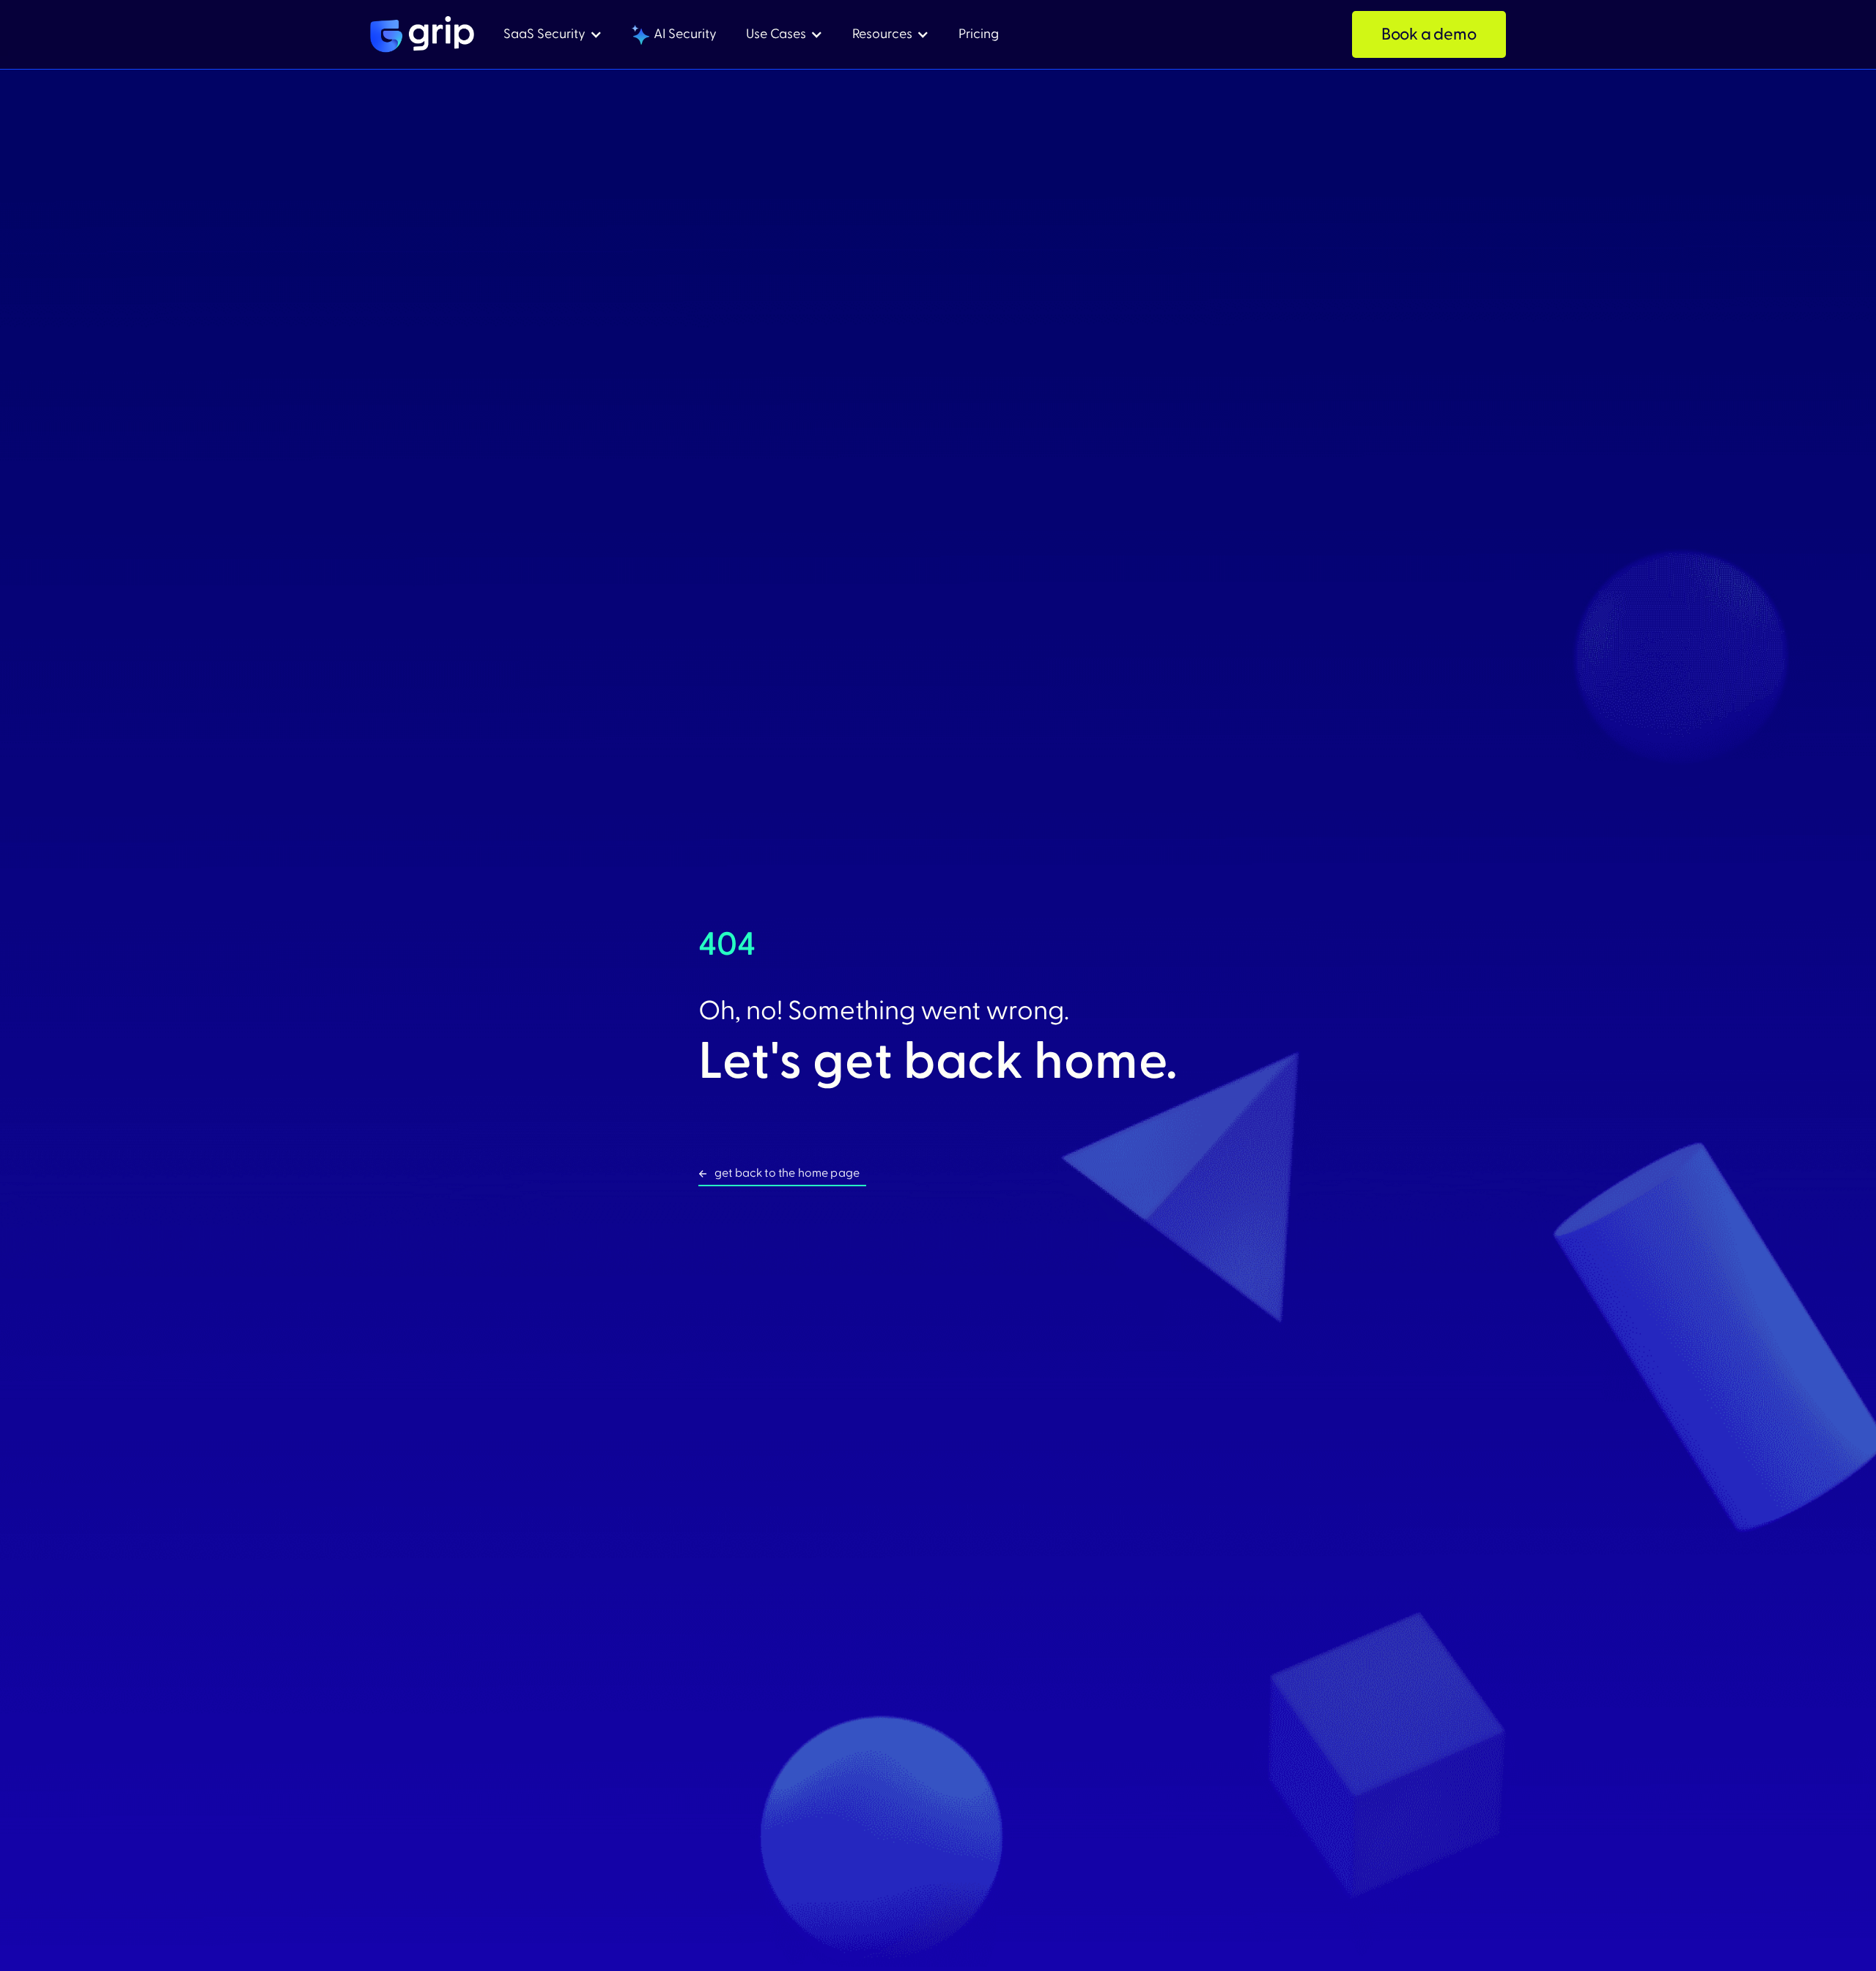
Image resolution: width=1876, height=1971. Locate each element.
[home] (422, 34)
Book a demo (1429, 34)
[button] (553, 35)
